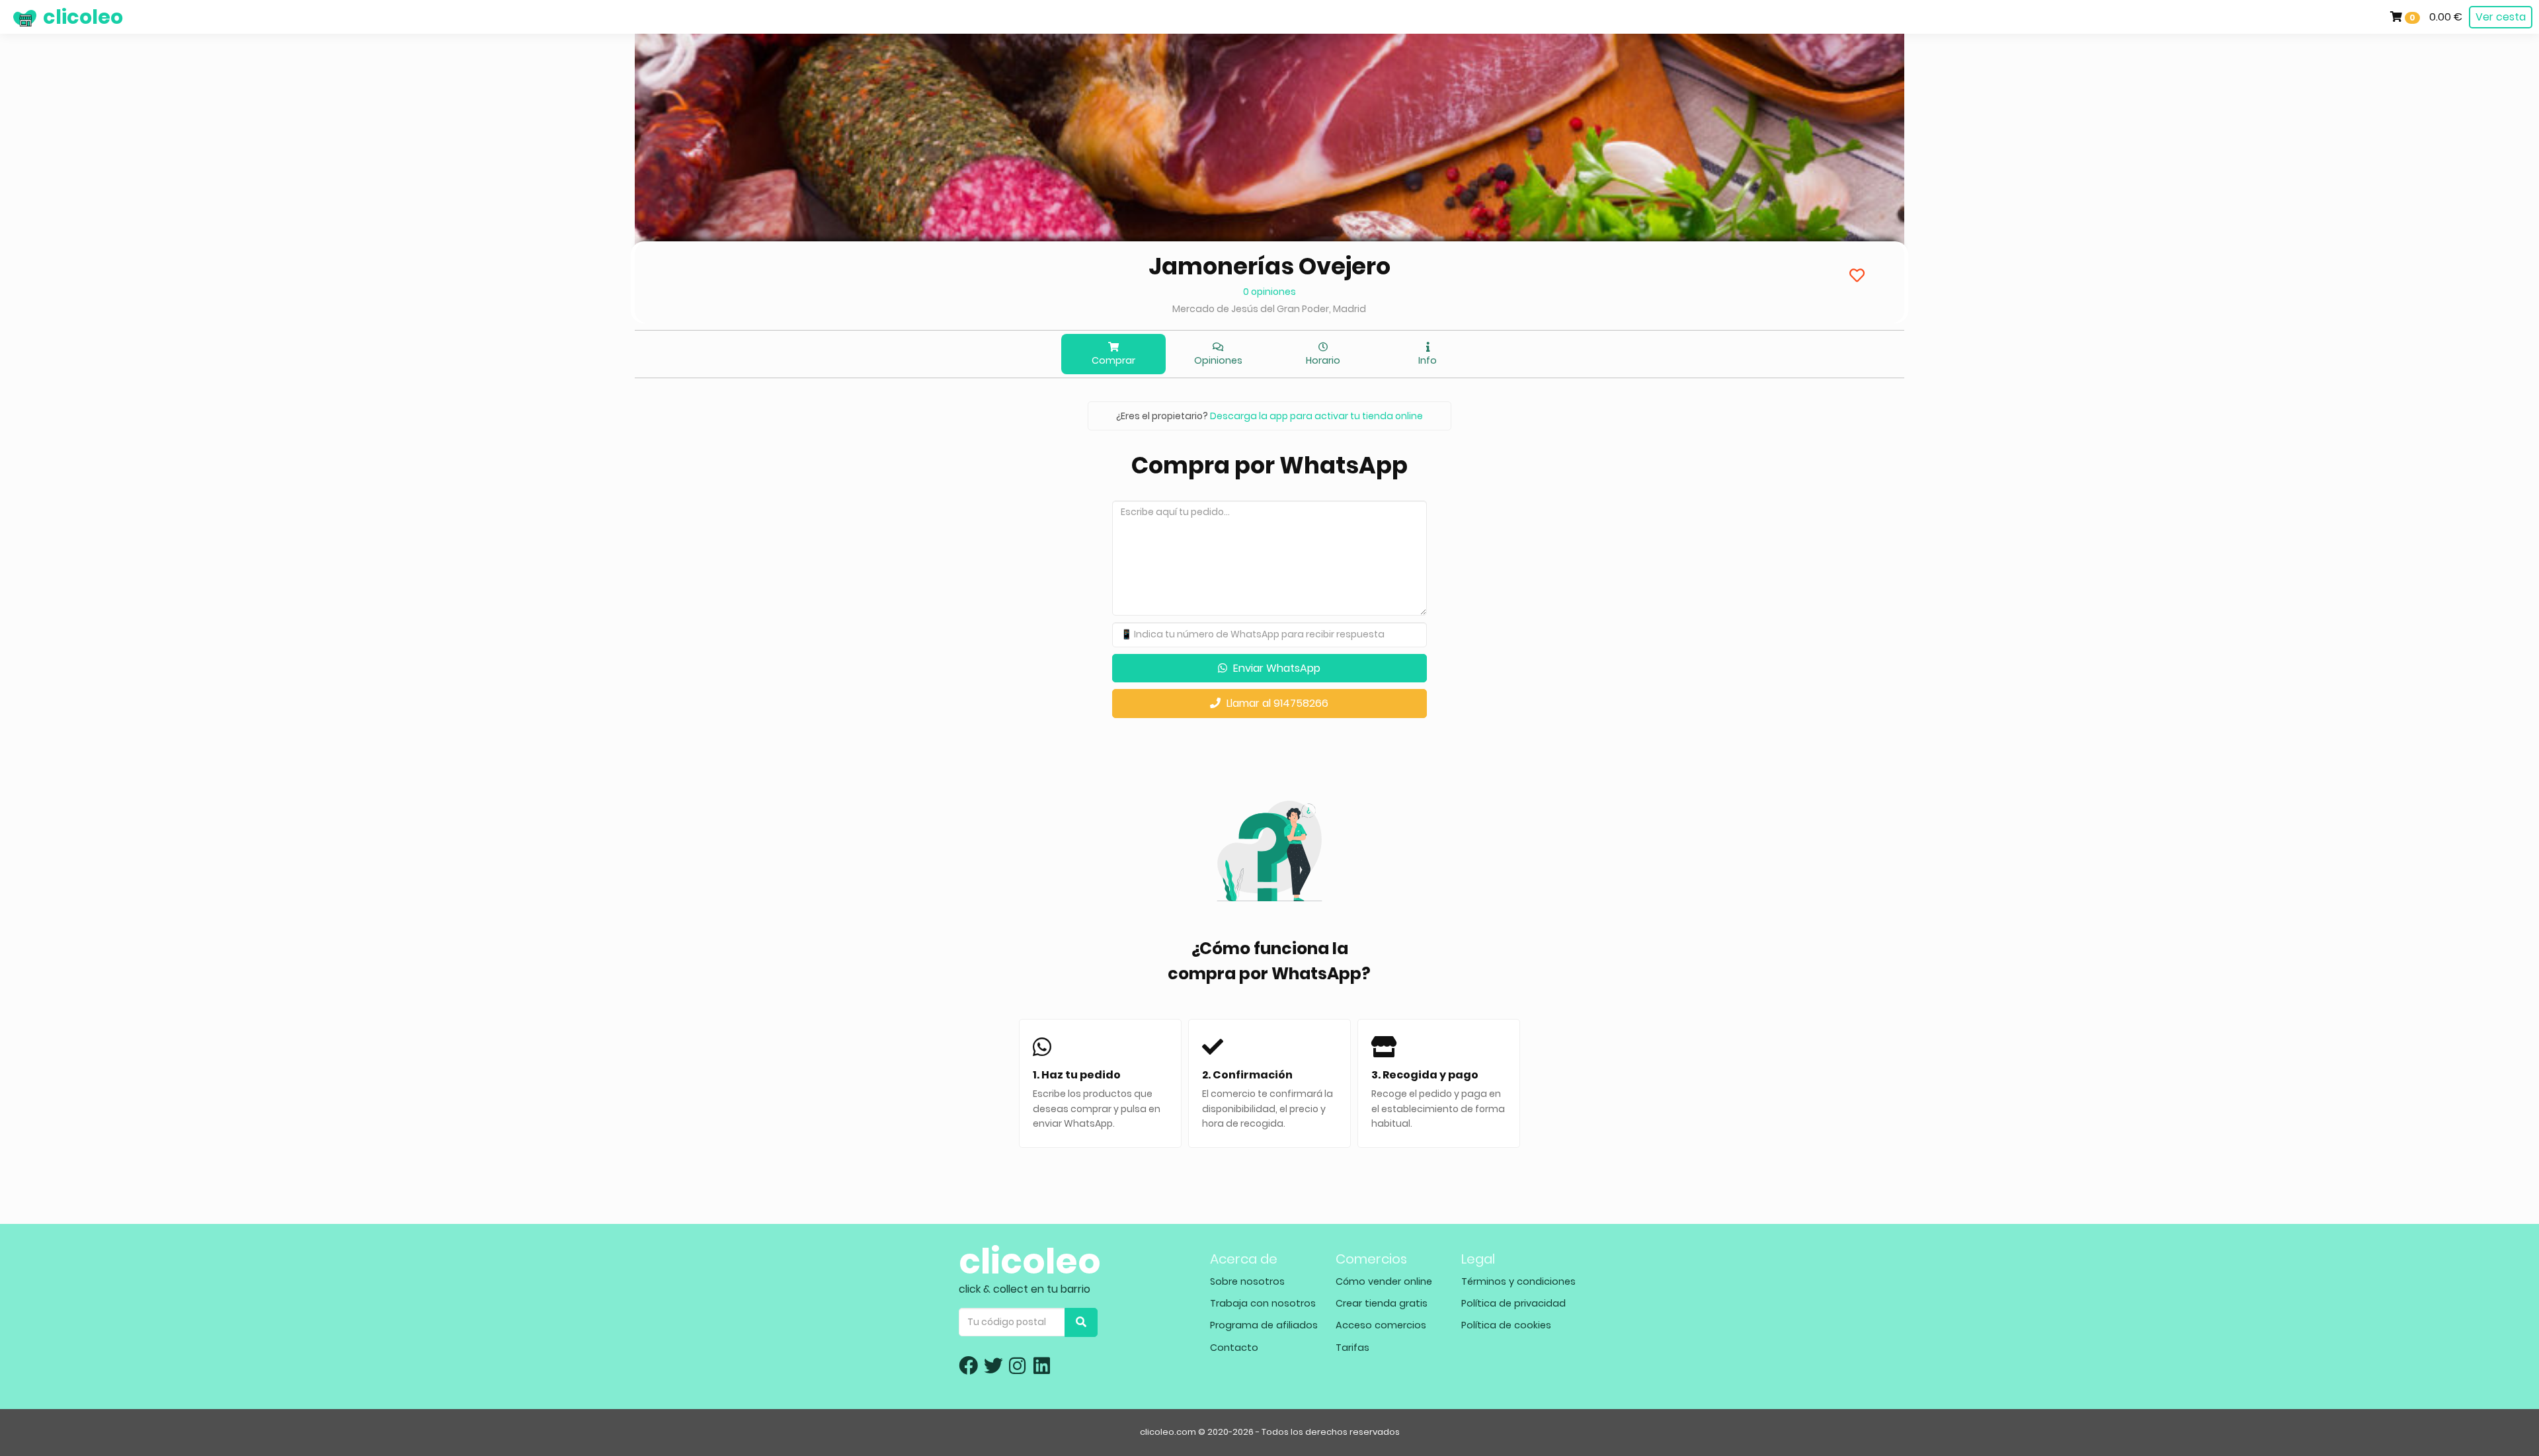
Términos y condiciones (1518, 1281)
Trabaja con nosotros (1263, 1303)
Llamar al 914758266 (1276, 703)
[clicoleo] (10, 17)
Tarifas (1352, 1348)
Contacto (1234, 1348)
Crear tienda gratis (1382, 1303)
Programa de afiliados (1264, 1325)
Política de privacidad (1513, 1303)
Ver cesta (2501, 17)
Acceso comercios (1381, 1325)
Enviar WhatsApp (1275, 668)
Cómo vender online (1384, 1281)
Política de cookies (1506, 1325)
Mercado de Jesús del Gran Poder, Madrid (1269, 309)
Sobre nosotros (1247, 1281)
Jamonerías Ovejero (1269, 266)
